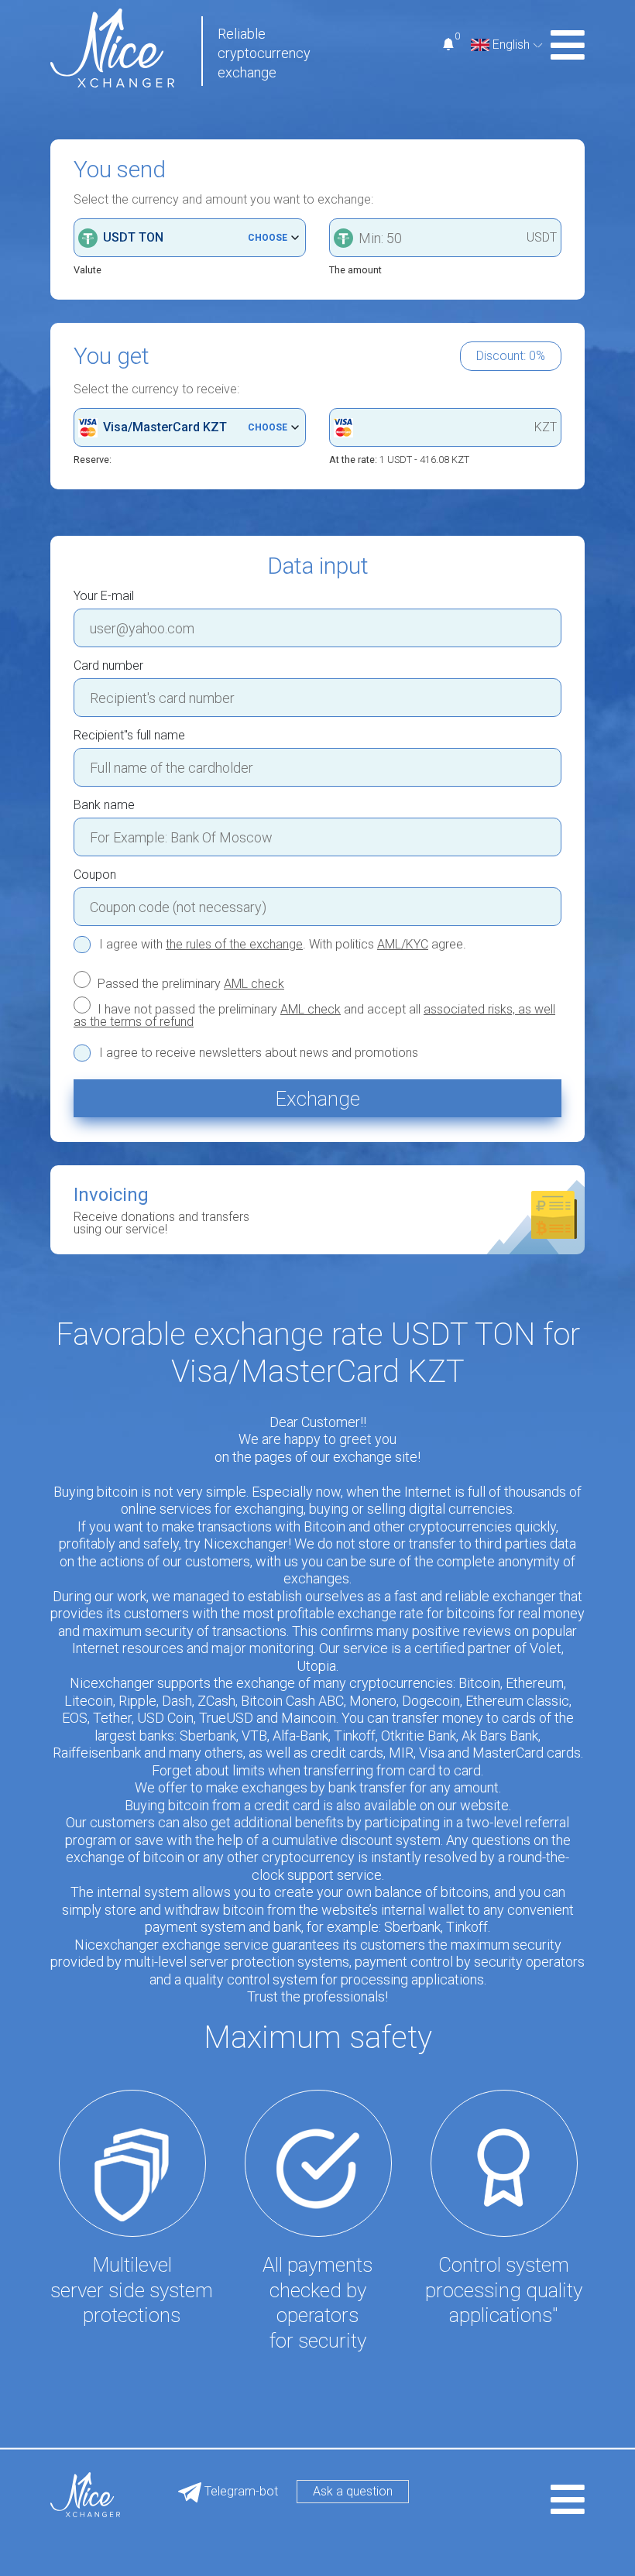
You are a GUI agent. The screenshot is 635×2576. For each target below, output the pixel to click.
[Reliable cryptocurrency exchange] (112, 47)
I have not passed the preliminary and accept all (314, 1015)
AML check (254, 984)
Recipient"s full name (129, 736)
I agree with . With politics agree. (283, 945)
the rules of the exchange (234, 944)
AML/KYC (403, 944)
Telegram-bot (240, 2491)
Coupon (95, 875)
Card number (108, 666)
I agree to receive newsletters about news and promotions (259, 1053)
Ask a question (353, 2491)
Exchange (317, 1099)
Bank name (104, 805)
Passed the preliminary (189, 983)
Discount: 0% (511, 356)
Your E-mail (104, 596)
